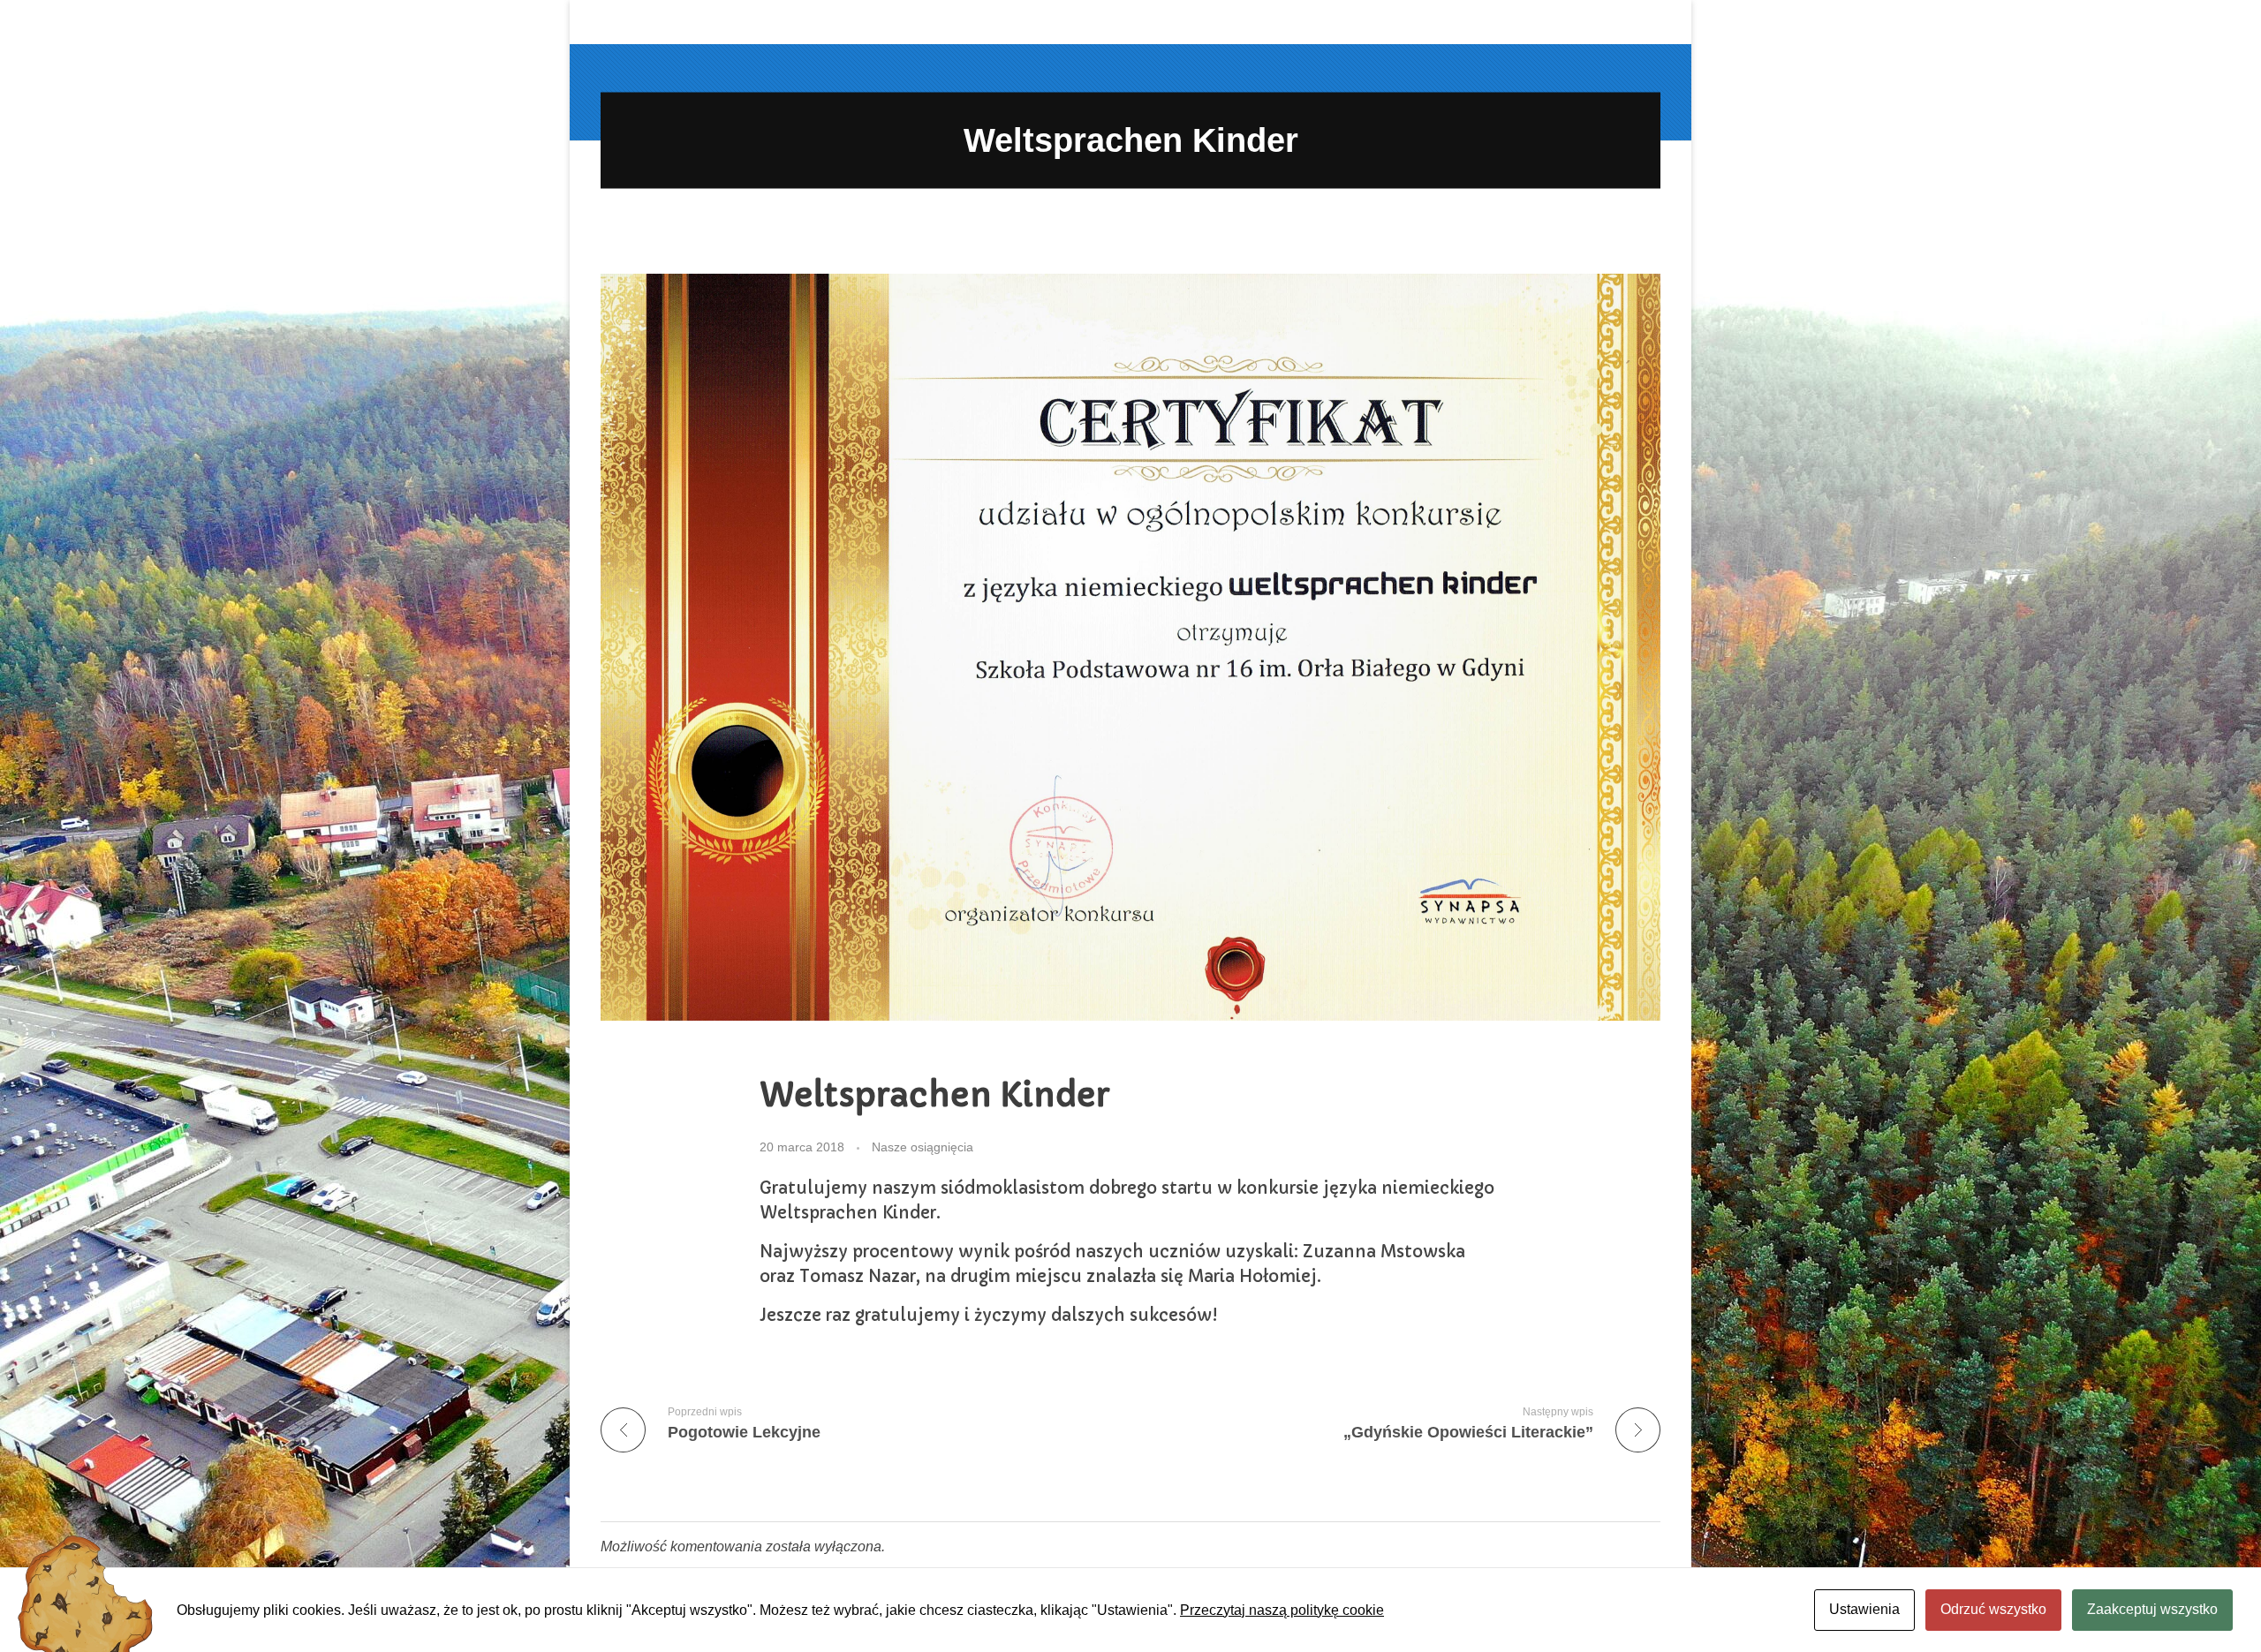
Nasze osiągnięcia (923, 1147)
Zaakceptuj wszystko (2152, 1609)
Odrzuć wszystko (1993, 1609)
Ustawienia (1864, 1609)
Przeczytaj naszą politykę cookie (1282, 1610)
